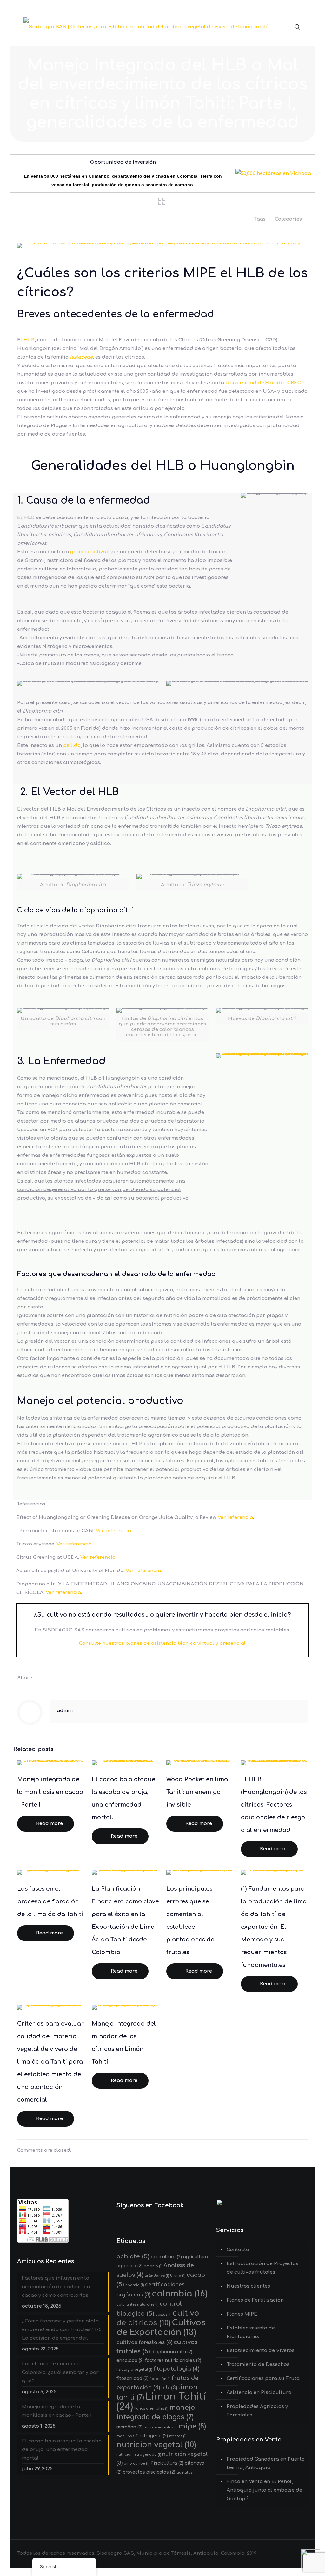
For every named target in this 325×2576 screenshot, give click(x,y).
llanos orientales (151, 2409)
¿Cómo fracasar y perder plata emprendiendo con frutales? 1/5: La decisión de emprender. (62, 2330)
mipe (192, 2426)
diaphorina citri (172, 2352)
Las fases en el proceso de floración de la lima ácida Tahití (50, 1901)
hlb (169, 2388)
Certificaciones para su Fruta (263, 2378)
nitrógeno (154, 2436)
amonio (153, 2266)
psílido (72, 745)
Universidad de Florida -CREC (263, 383)
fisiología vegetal (134, 2370)
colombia (180, 2294)
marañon (129, 2427)
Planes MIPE (242, 2314)
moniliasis (127, 2436)
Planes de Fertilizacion (255, 2300)
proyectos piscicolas (149, 2472)
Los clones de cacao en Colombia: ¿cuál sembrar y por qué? (60, 2372)
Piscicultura (167, 2463)
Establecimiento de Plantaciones (251, 2332)
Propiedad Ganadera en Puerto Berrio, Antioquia (266, 2463)
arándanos (157, 2276)
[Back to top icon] (295, 2563)
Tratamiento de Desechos (258, 2365)
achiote (133, 2256)
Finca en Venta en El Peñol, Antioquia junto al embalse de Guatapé (264, 2490)
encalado (130, 2360)
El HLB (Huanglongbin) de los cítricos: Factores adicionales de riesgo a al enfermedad (274, 1805)
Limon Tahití (161, 2402)
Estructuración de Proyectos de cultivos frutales (262, 2268)
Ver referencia (235, 1517)
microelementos (161, 2427)
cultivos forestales (144, 2342)
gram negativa (88, 552)
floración (160, 2379)
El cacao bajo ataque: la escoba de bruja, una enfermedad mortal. (62, 2450)
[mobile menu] (275, 27)
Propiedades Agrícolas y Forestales (257, 2411)
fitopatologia (176, 2369)
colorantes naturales (137, 2305)
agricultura (166, 2257)
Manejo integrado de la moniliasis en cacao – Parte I (50, 1792)
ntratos (178, 2436)
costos (163, 2314)
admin (65, 1711)
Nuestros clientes (248, 2286)
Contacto (238, 2250)
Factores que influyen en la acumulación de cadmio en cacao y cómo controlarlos (56, 2287)
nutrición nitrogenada (139, 2455)
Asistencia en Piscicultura (259, 2392)
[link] (262, 1056)
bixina (178, 2276)
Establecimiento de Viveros (261, 2351)
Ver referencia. (75, 1544)
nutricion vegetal (156, 2445)
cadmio (135, 2285)
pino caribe (136, 2464)
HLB (29, 340)
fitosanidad (133, 2378)
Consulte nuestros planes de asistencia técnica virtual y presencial (162, 1643)
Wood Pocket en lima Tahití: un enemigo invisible (197, 1792)
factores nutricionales (173, 2360)
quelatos (186, 2472)
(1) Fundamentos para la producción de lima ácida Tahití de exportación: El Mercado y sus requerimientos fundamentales (274, 1927)
